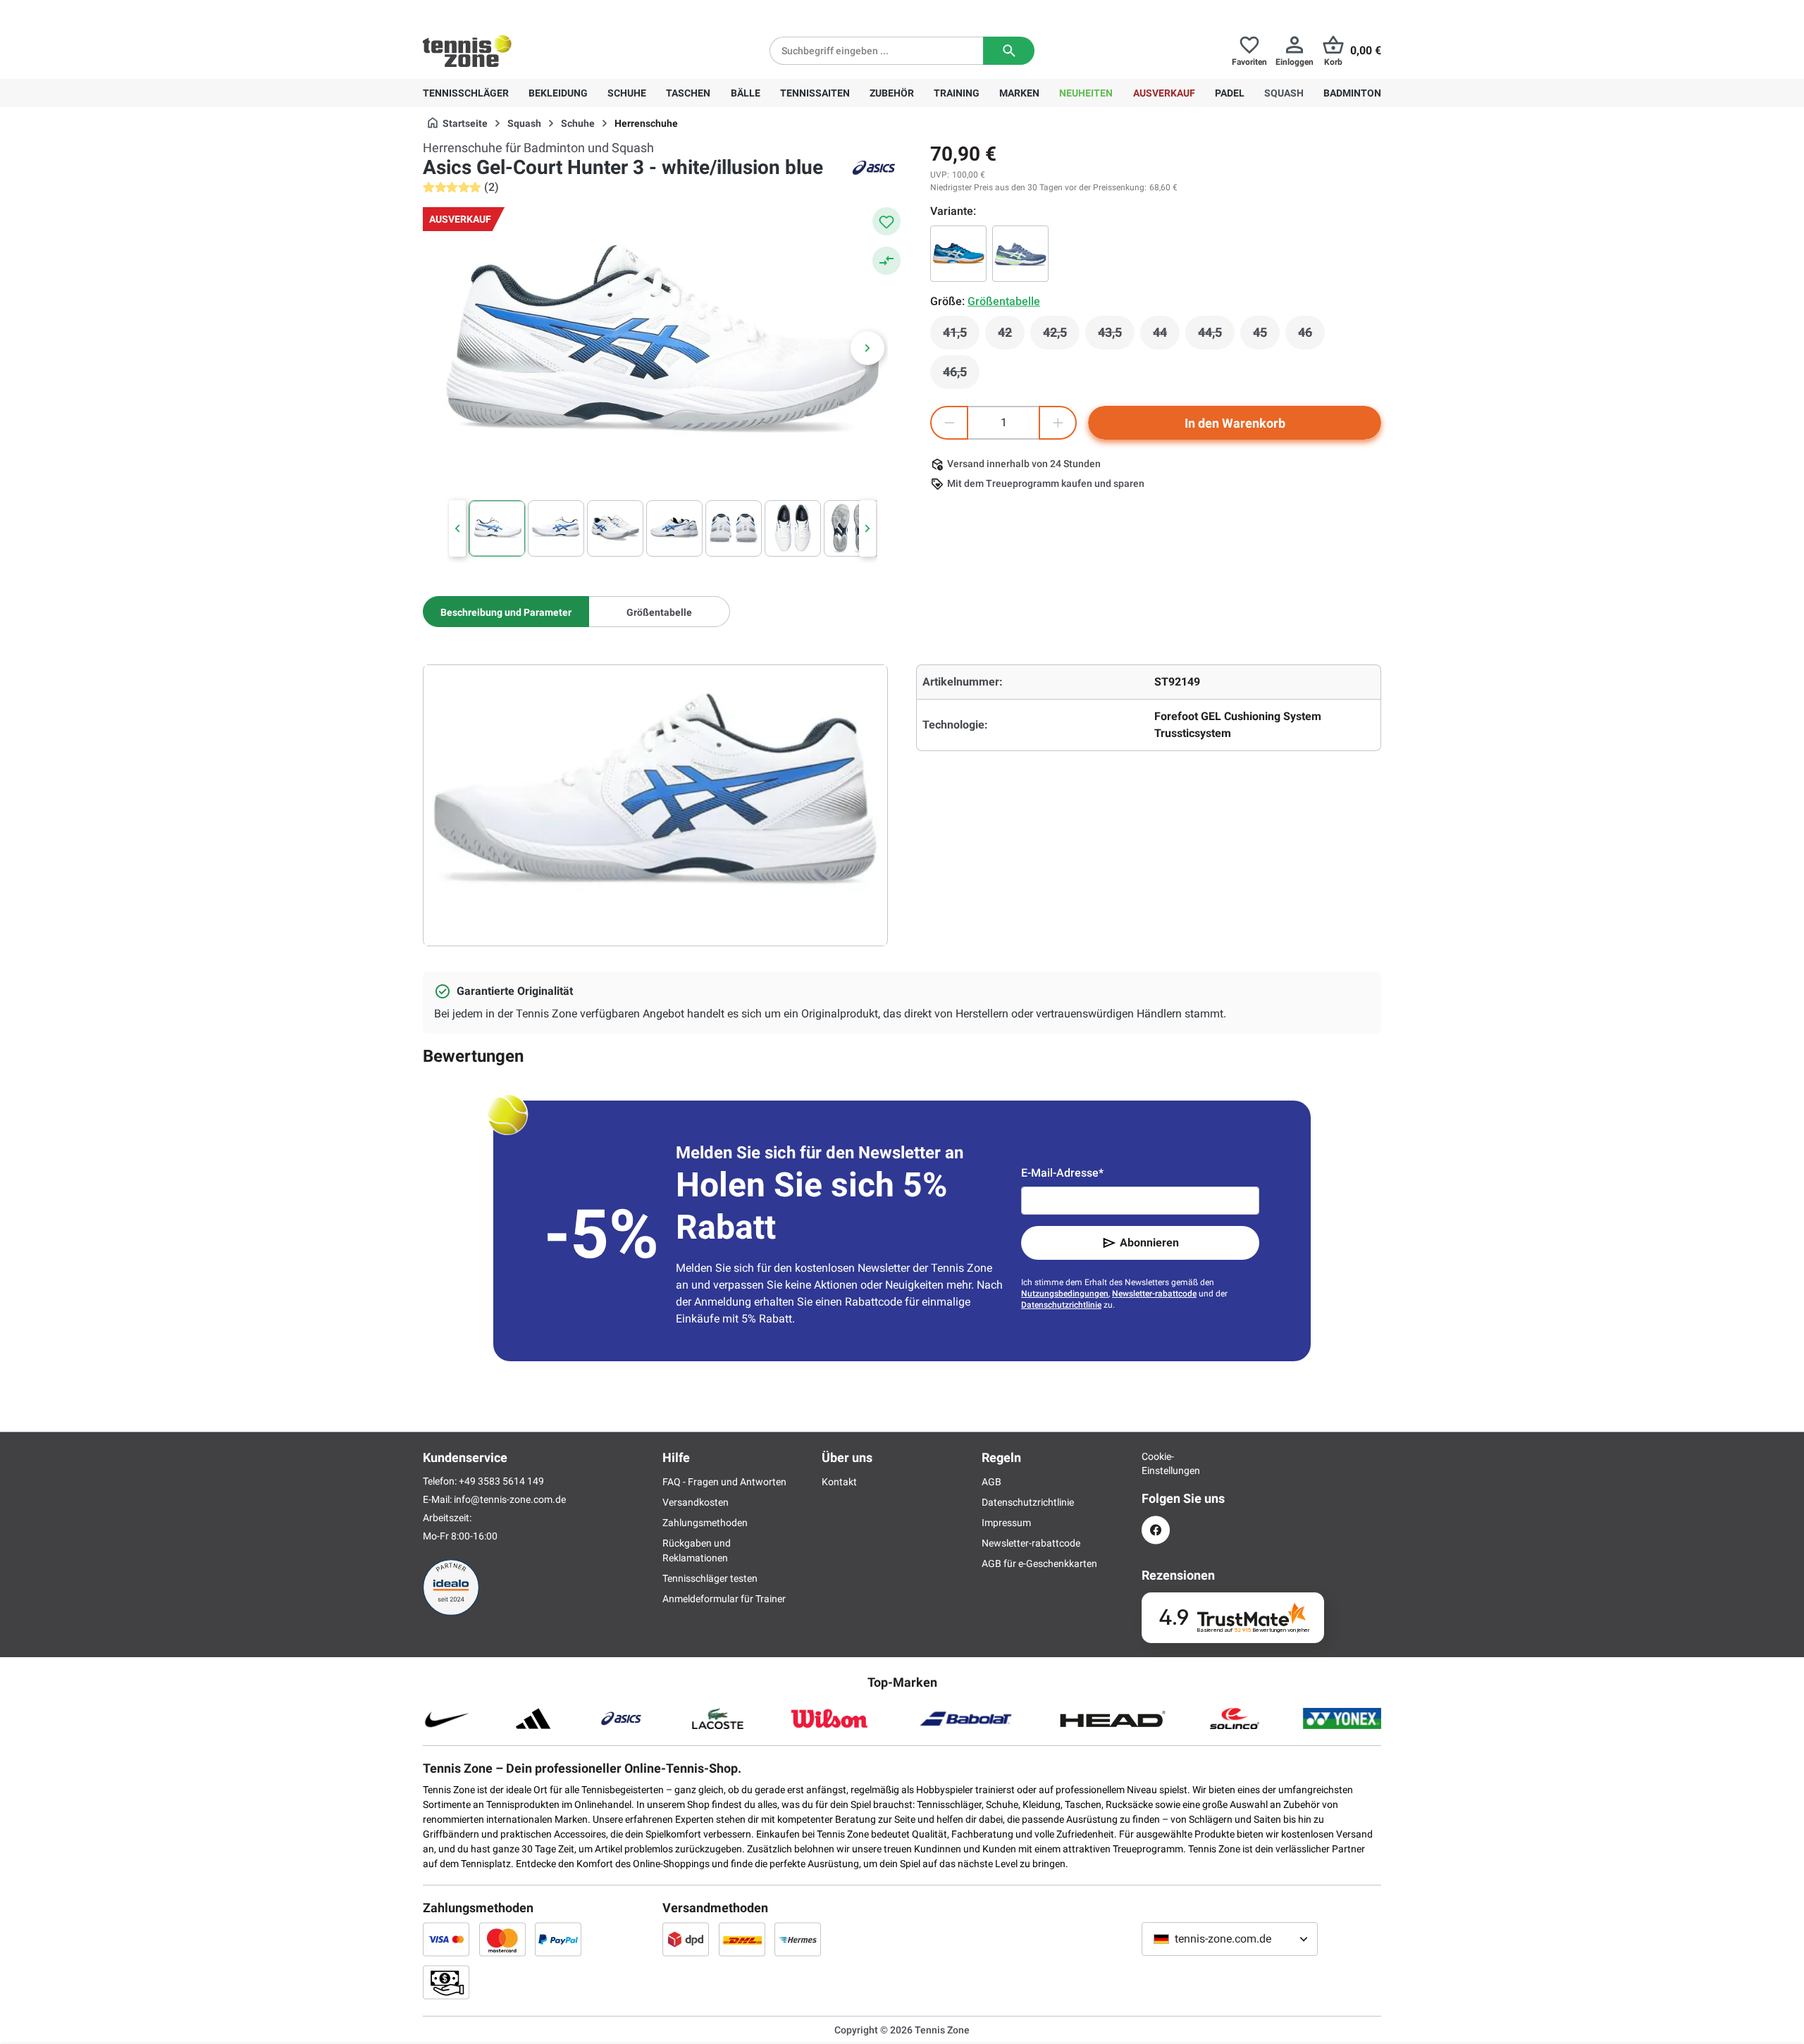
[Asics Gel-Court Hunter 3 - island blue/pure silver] (958, 254)
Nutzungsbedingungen (1065, 1294)
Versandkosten (696, 1502)
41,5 (961, 336)
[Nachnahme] (446, 1982)
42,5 (1061, 336)
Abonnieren (1149, 1243)
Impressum (1006, 1523)
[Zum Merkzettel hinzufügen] (886, 221)
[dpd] (686, 1939)
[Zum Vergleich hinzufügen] (886, 261)
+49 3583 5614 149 (513, 11)
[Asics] (874, 168)
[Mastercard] (502, 1939)
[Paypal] (558, 1939)
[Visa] (446, 1939)
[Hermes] (798, 1939)
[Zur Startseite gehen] (467, 51)
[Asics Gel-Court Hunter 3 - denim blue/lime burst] (1020, 254)
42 (1011, 336)
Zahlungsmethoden (705, 1523)
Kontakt (839, 1482)
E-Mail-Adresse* (1062, 1173)
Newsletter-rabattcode (1154, 1294)
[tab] (506, 612)
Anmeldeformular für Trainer (724, 1599)
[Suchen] (1009, 51)
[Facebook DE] (1156, 1530)
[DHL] (742, 1939)
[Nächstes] (867, 348)
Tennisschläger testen (710, 1578)
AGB (991, 1482)
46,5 (961, 376)
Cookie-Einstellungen (1156, 1463)
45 (1266, 336)
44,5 (1216, 336)
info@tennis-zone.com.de (510, 1499)
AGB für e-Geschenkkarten (1039, 1563)
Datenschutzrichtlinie (1061, 1305)
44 (1166, 336)
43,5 (1116, 336)
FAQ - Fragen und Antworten (724, 1482)
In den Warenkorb (1235, 423)
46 (1311, 336)
